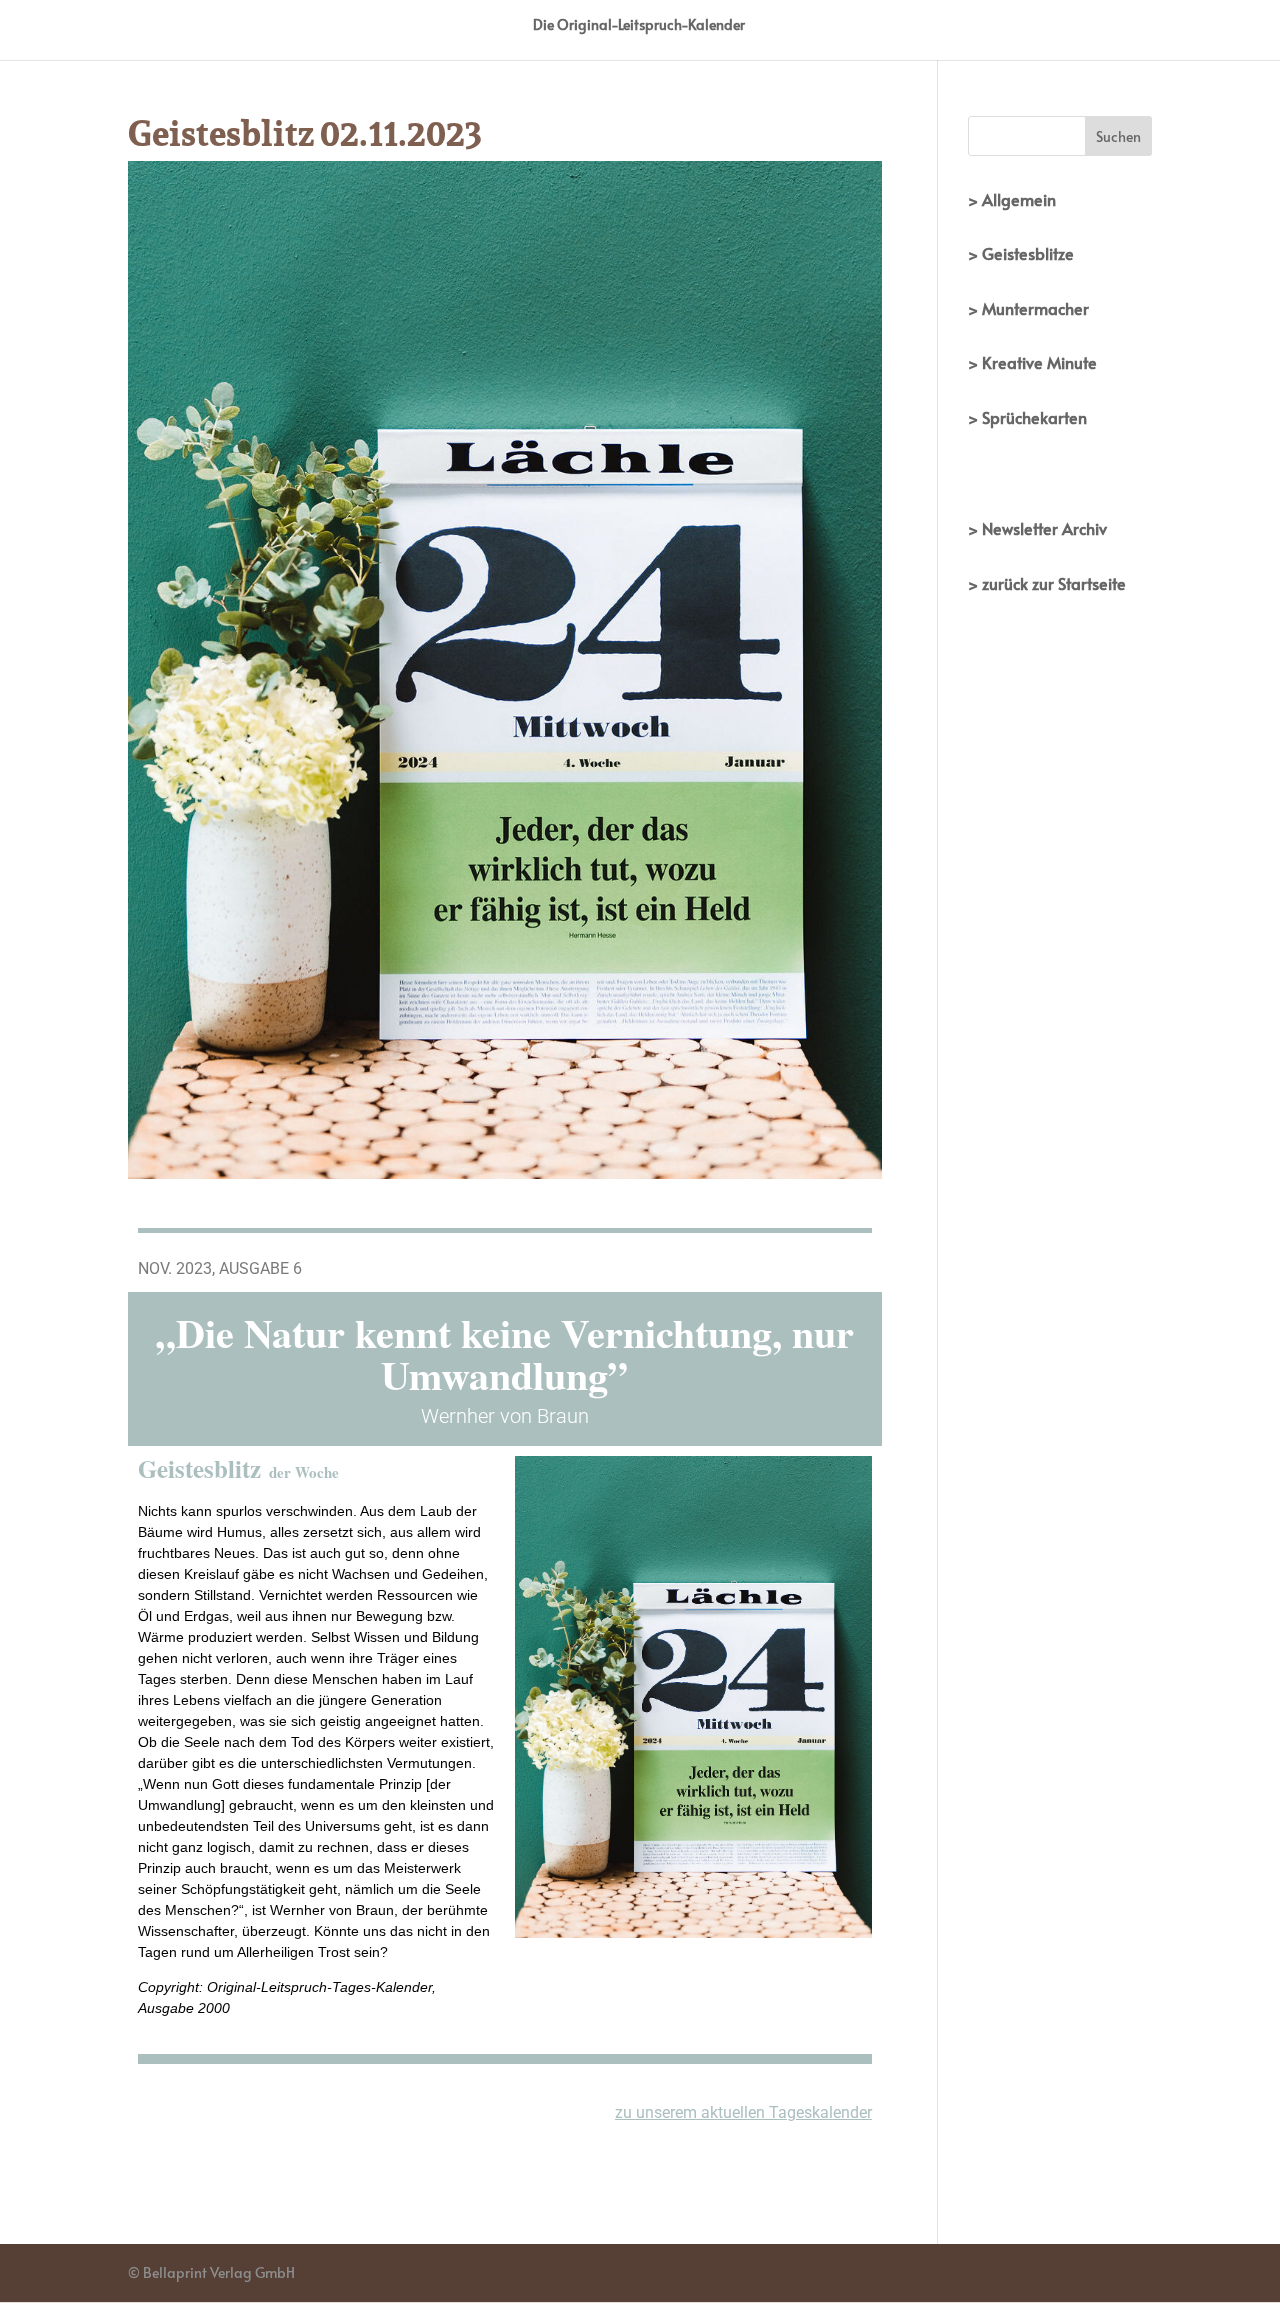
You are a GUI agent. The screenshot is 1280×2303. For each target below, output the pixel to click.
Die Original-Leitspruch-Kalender (639, 26)
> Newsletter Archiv (1037, 528)
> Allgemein (1012, 199)
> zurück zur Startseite (1047, 583)
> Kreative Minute (1032, 362)
